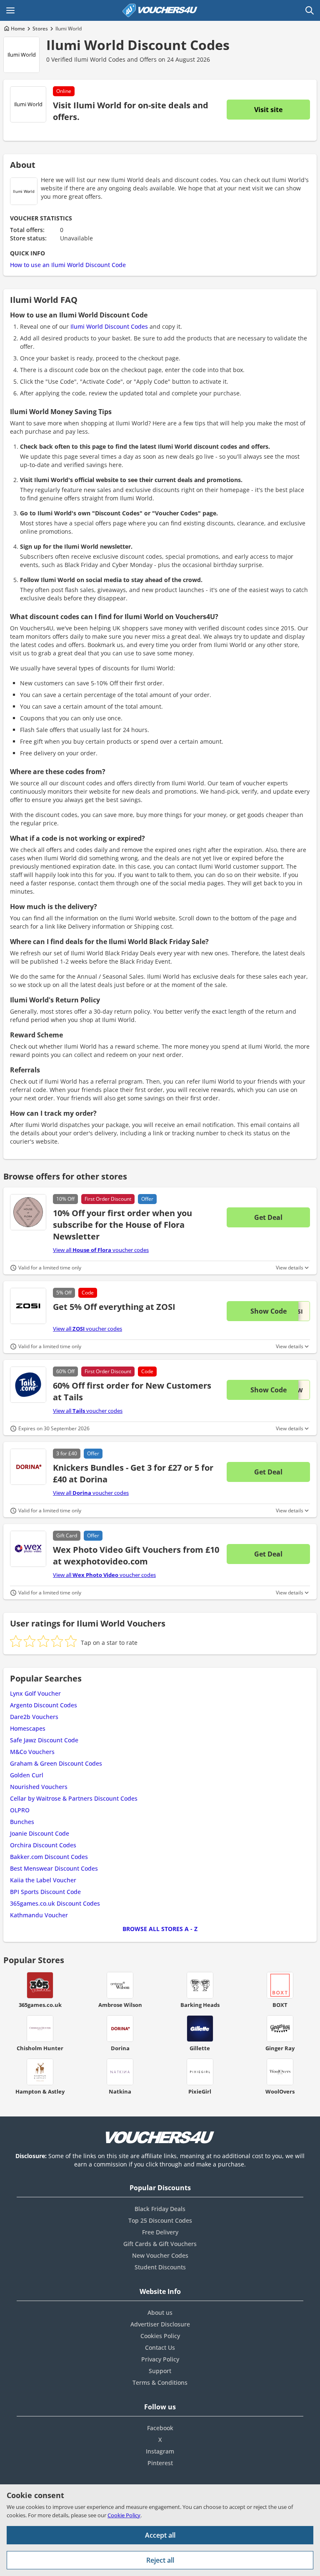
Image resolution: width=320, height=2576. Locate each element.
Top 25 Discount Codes (160, 2220)
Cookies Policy (160, 2336)
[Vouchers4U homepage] (160, 10)
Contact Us (160, 2347)
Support (160, 2371)
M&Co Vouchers (32, 1752)
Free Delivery (160, 2232)
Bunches (22, 1822)
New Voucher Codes (160, 2255)
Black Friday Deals (160, 2209)
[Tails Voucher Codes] (28, 1385)
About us (160, 2312)
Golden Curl (27, 1775)
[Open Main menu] (10, 10)
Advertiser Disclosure (160, 2324)
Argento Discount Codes (44, 1705)
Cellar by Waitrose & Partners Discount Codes (74, 1798)
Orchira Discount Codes (43, 1845)
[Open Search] (310, 10)
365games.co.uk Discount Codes (55, 1903)
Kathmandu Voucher (39, 1915)
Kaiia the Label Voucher (43, 1880)
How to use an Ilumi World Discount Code (68, 265)
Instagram (160, 2451)
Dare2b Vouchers (34, 1717)
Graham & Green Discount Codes (56, 1763)
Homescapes (28, 1728)
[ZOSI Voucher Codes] (28, 1306)
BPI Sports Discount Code (45, 1892)
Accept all (160, 2535)
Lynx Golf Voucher (35, 1693)
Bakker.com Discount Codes (49, 1857)
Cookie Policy (124, 2515)
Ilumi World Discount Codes (138, 45)
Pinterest (160, 2463)
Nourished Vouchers (39, 1787)
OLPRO (20, 1810)
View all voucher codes (101, 1250)
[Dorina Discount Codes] (28, 1467)
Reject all (160, 2560)
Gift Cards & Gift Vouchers (160, 2244)
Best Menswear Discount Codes (54, 1868)
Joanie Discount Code (40, 1833)
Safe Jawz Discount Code (44, 1740)
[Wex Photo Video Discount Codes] (28, 1549)
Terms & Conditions (160, 2382)
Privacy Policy (160, 2359)
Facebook (160, 2428)
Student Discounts (160, 2267)
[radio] (16, 1641)
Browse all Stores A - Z (160, 1929)
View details (290, 1268)
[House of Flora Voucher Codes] (28, 1212)
